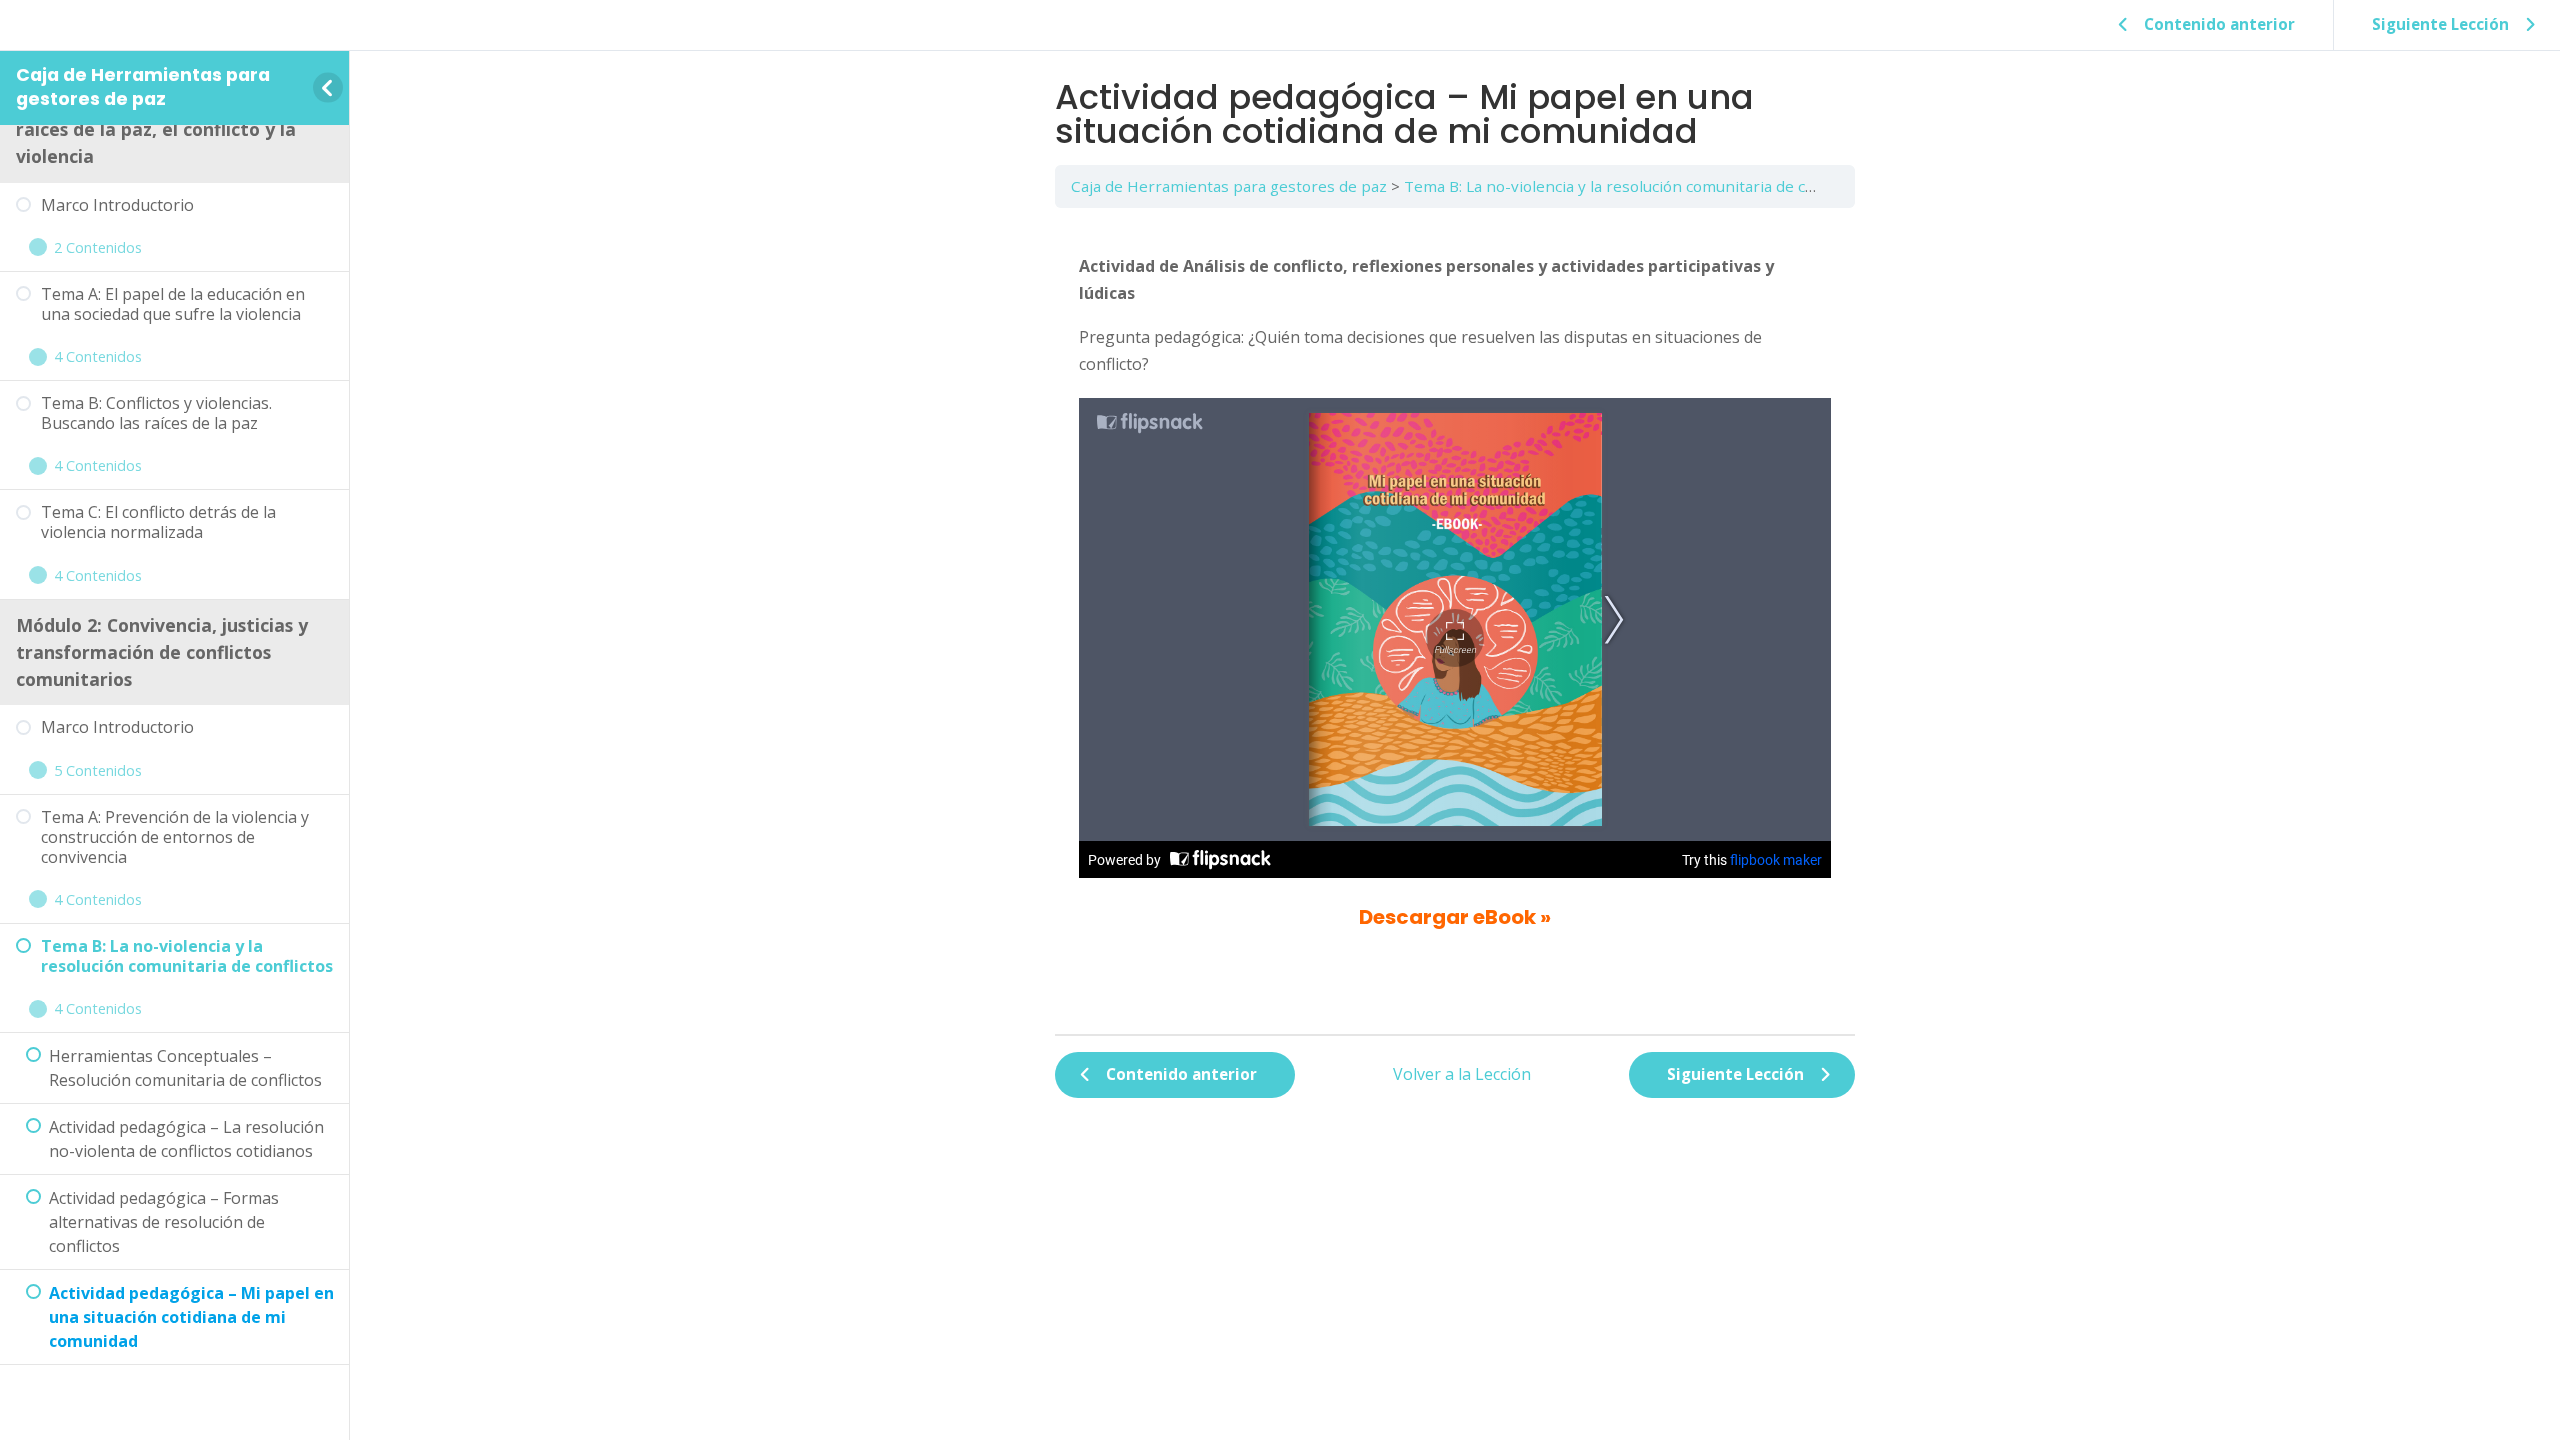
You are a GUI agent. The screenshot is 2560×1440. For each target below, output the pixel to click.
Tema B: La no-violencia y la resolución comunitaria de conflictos (1635, 186)
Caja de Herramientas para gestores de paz (143, 87)
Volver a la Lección (1462, 1074)
